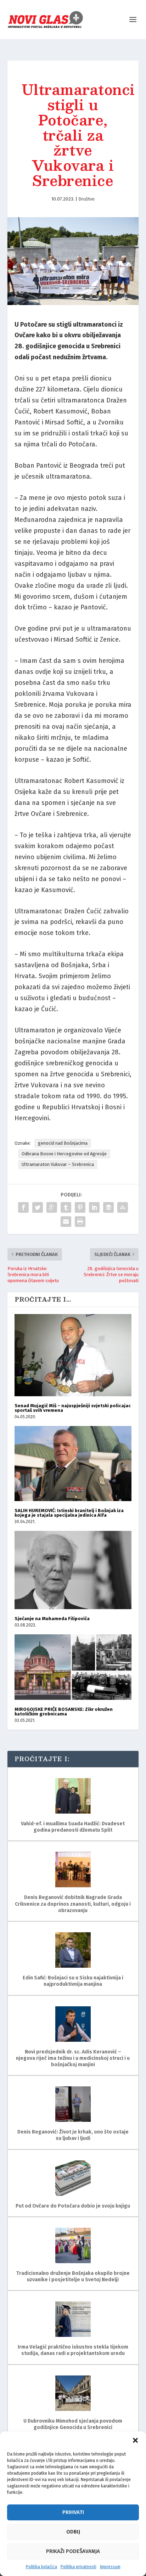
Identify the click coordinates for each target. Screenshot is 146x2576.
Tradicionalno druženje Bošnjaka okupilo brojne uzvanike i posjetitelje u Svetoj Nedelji (73, 2276)
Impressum (110, 2567)
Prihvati (73, 2512)
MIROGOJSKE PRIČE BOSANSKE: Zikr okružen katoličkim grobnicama (64, 1712)
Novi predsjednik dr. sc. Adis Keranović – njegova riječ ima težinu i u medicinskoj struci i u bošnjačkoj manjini (73, 2058)
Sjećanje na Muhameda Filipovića (52, 1619)
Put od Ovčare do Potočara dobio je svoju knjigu (73, 2206)
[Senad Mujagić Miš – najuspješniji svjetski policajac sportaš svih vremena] (73, 1355)
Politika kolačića (41, 2567)
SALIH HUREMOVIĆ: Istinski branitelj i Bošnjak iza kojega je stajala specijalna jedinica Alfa (69, 1513)
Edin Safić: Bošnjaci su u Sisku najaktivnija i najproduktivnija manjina (73, 1981)
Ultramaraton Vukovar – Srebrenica (58, 1164)
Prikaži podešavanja (73, 2551)
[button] (135, 2440)
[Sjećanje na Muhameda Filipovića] (73, 1570)
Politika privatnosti (78, 2567)
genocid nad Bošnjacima (63, 1143)
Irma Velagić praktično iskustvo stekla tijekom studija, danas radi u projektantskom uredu (73, 2350)
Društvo (86, 199)
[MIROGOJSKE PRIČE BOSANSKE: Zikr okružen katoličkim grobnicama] (73, 1667)
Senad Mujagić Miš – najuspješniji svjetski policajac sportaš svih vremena (73, 1408)
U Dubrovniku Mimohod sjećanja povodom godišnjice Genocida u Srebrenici (73, 2424)
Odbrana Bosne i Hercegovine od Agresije (64, 1154)
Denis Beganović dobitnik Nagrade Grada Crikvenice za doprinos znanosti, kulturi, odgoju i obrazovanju (73, 1904)
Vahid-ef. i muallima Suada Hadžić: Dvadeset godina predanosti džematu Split (73, 1827)
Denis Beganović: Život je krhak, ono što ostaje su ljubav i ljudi (73, 2135)
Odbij (73, 2532)
